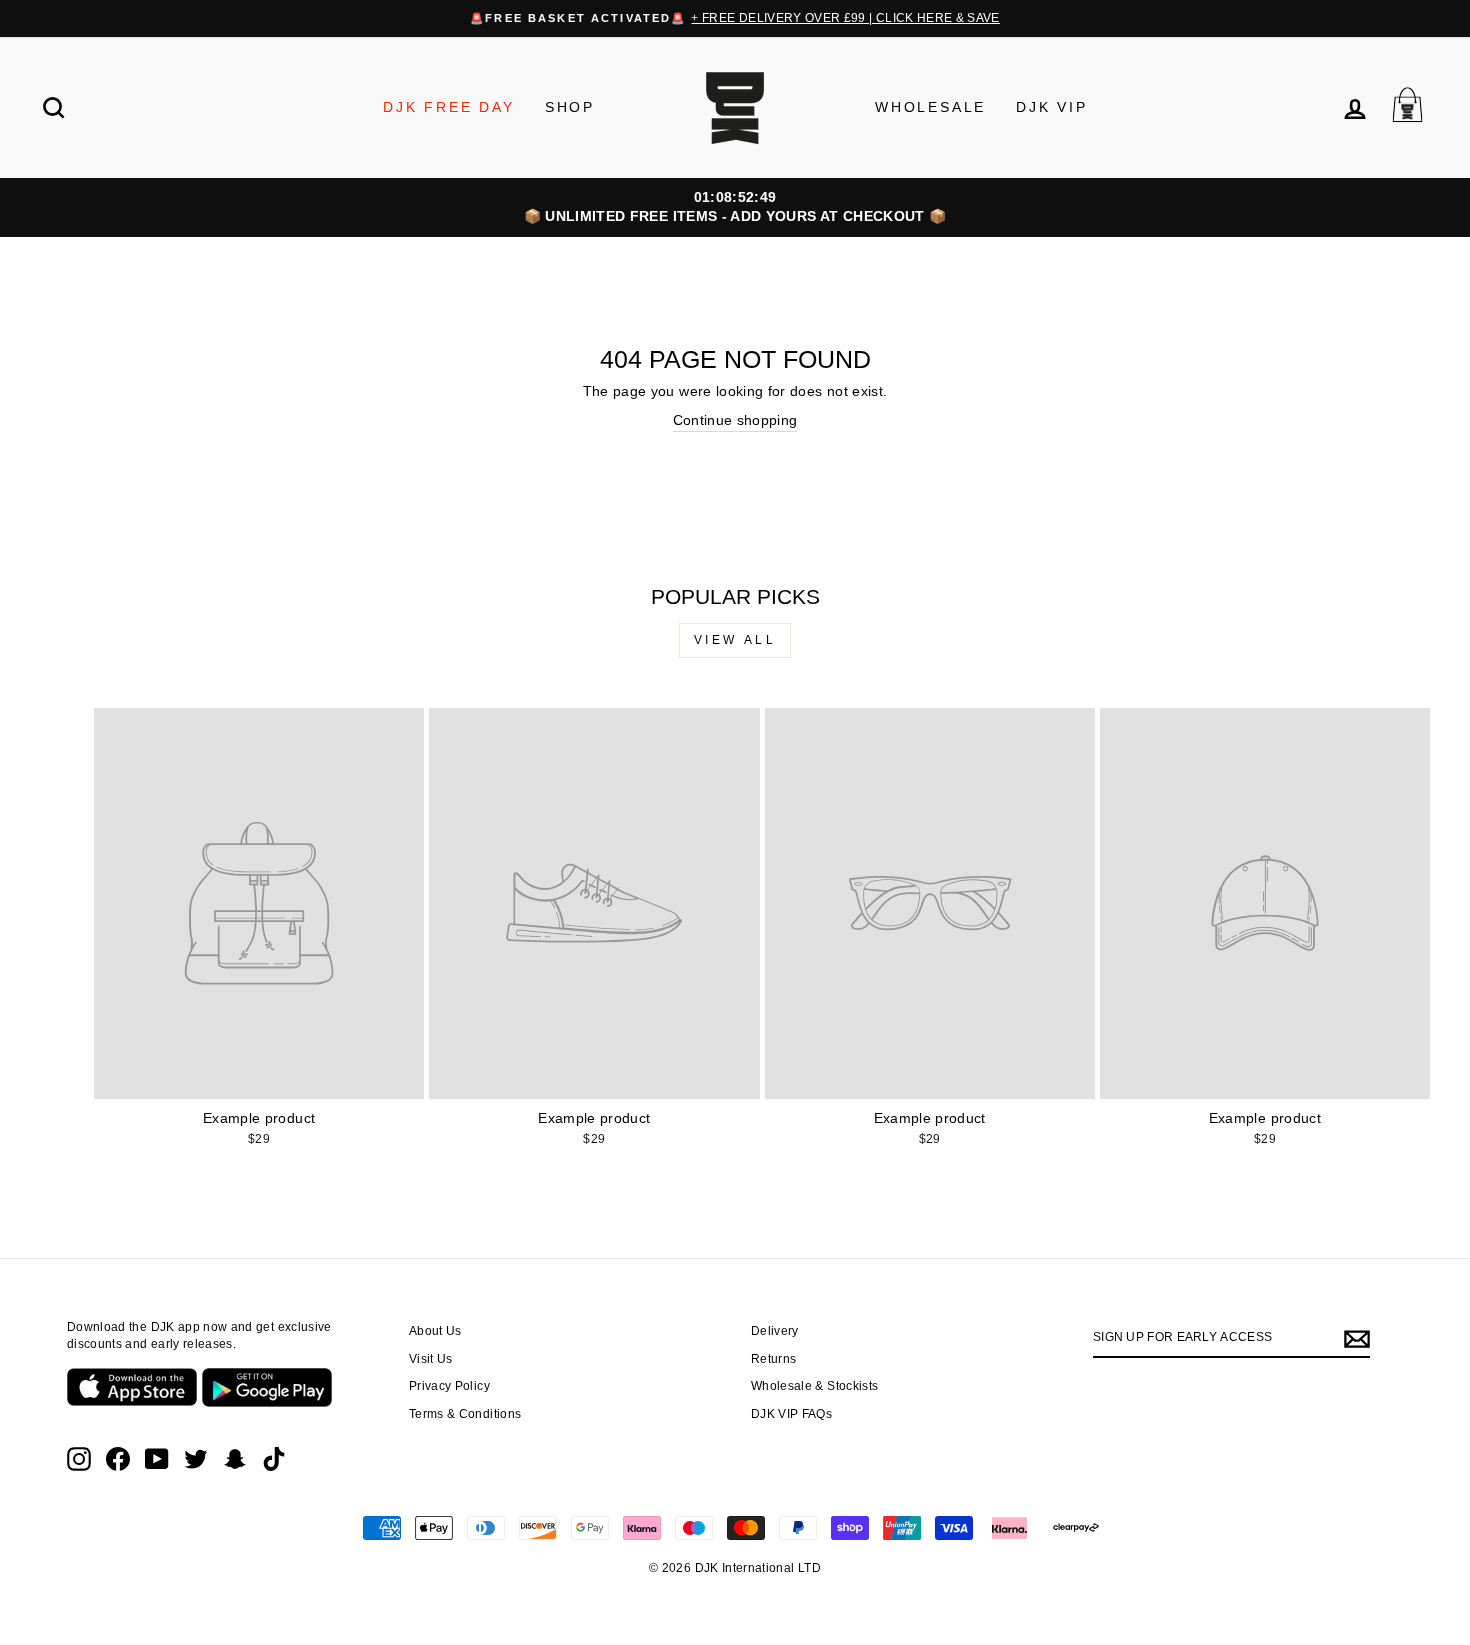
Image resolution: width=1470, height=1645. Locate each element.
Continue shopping (735, 420)
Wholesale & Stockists (814, 1386)
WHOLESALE (930, 107)
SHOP (570, 107)
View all (735, 640)
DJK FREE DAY (449, 107)
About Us (435, 1331)
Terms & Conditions (465, 1414)
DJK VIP (1052, 107)
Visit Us (431, 1359)
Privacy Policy (449, 1386)
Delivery (775, 1331)
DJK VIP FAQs (791, 1414)
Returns (773, 1359)
